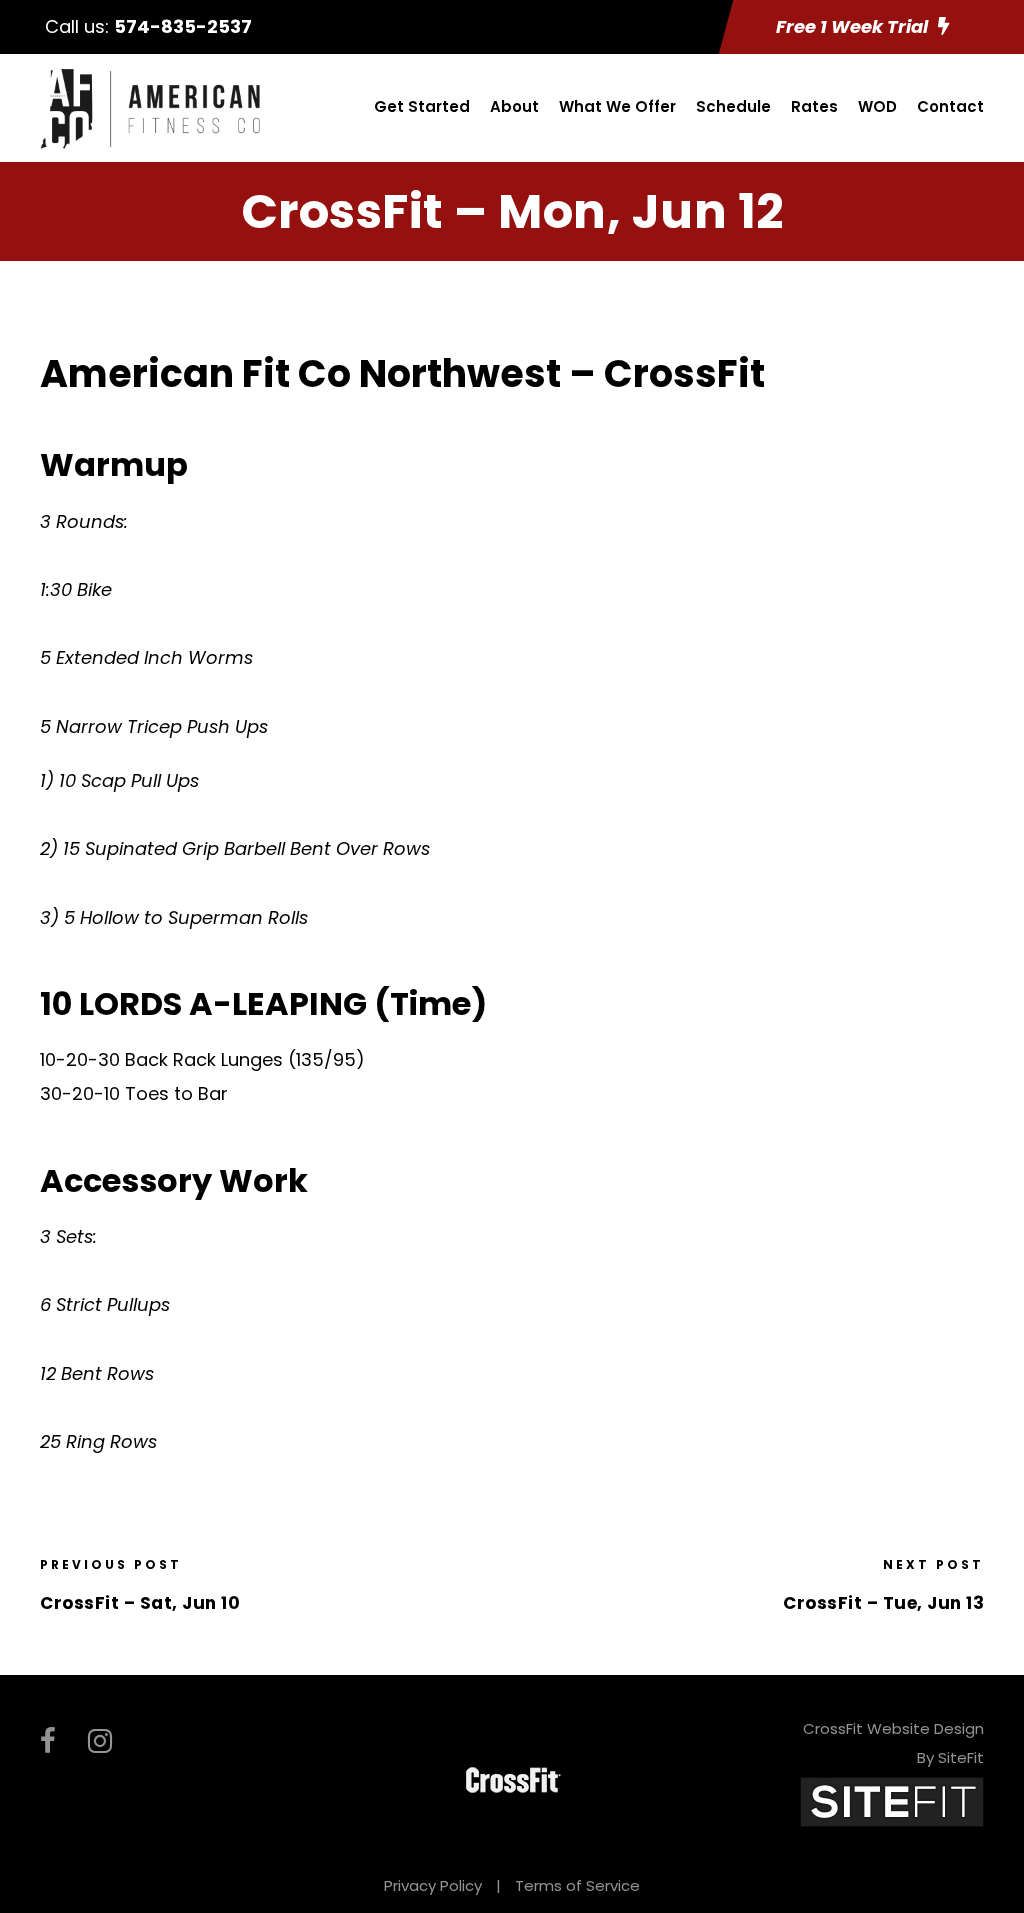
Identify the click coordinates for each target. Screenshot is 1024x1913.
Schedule (733, 106)
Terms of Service (577, 1885)
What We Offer (617, 106)
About (514, 106)
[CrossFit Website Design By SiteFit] (892, 1800)
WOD (877, 106)
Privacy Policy (433, 1885)
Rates (814, 106)
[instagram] (100, 1741)
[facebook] (48, 1741)
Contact (950, 106)
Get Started (422, 106)
